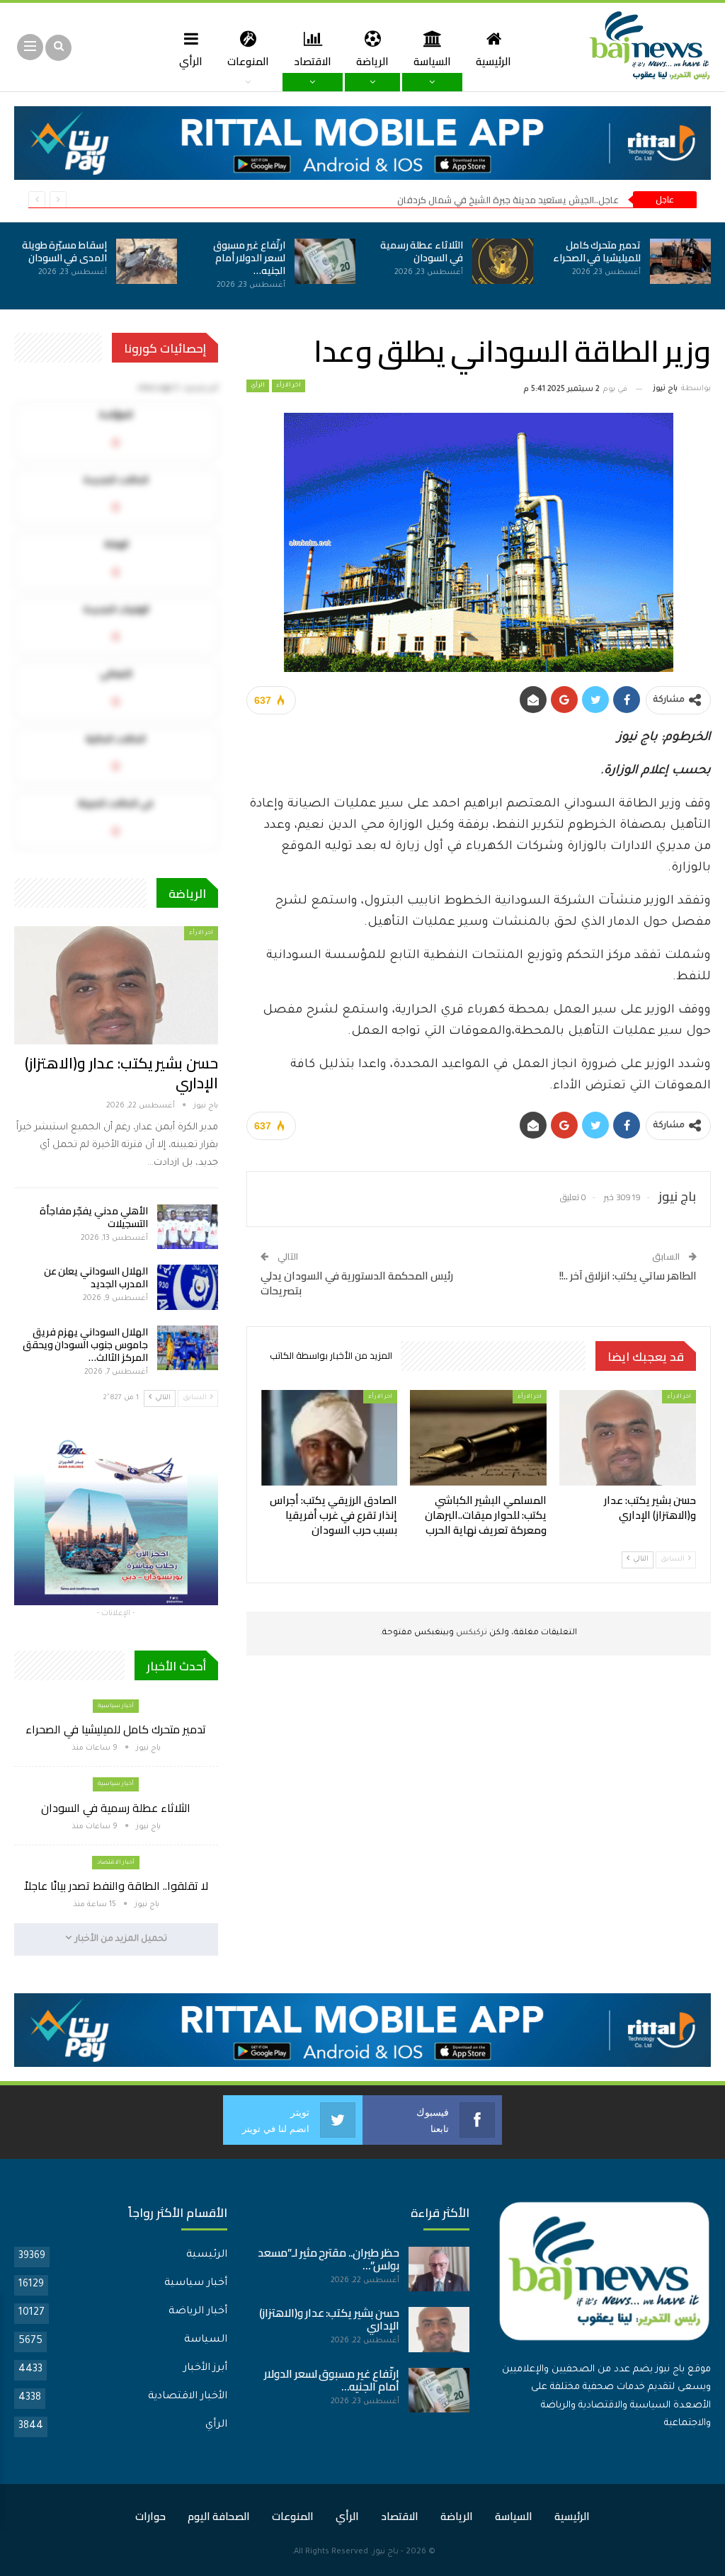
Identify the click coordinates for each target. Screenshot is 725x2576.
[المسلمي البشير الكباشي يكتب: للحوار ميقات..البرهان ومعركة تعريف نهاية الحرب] (478, 1438)
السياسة (432, 61)
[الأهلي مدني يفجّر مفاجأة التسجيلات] (188, 1227)
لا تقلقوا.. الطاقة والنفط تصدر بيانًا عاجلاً (116, 1886)
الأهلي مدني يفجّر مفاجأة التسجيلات (94, 1217)
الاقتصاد (313, 61)
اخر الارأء (289, 386)
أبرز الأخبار (205, 2369)
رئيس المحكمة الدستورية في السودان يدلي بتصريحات (357, 1283)
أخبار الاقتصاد (116, 1863)
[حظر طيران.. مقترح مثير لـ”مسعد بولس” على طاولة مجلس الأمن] (439, 2269)
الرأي (191, 61)
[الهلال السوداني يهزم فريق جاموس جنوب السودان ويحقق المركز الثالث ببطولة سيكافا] (188, 1348)
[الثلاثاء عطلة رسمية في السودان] (503, 261)
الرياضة (372, 61)
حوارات (150, 2516)
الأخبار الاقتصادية (188, 2397)
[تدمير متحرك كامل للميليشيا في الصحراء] (680, 261)
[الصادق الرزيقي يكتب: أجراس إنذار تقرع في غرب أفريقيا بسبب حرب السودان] (330, 1438)
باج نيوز (386, 2552)
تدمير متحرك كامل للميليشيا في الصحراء (597, 251)
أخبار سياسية (116, 1706)
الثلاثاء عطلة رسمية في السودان (422, 251)
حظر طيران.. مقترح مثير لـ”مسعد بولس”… (329, 2259)
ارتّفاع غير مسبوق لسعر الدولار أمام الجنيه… (249, 258)
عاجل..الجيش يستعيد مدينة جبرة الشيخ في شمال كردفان (508, 200)
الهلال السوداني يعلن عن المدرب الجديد (96, 1277)
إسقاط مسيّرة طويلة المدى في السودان (64, 251)
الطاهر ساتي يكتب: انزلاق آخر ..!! (628, 1276)
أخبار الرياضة (198, 2312)
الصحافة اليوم (219, 2516)
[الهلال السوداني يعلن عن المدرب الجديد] (188, 1287)
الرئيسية (493, 61)
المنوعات (248, 61)
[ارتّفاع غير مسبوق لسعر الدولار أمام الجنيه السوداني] (325, 261)
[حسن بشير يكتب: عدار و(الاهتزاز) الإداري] (628, 1438)
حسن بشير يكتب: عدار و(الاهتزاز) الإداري (121, 1073)
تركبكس (470, 1633)
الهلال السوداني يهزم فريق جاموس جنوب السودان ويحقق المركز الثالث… (85, 1345)
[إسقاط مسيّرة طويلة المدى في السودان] (147, 261)
